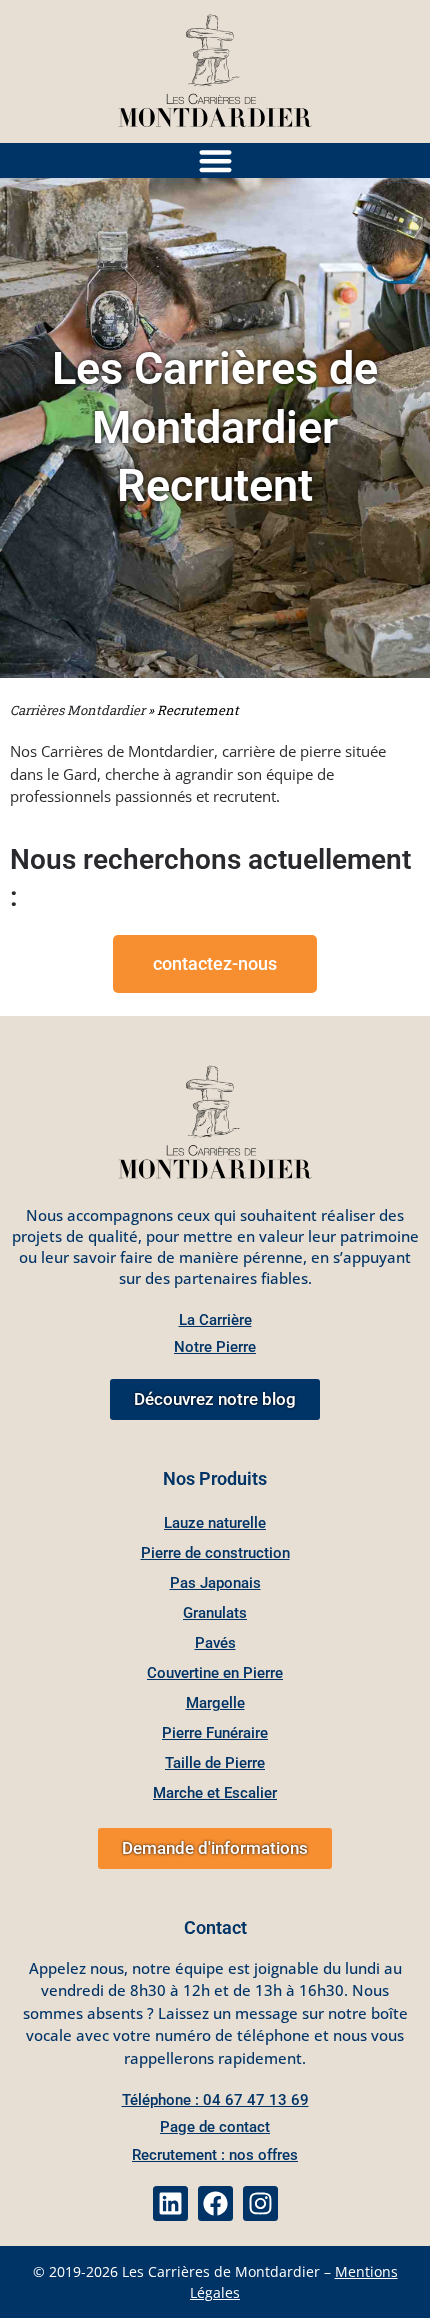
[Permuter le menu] (215, 160)
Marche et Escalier (215, 1793)
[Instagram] (260, 2203)
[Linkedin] (170, 2203)
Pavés (215, 1643)
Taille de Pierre (215, 1763)
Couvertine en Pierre (215, 1673)
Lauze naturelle (215, 1523)
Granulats (215, 1613)
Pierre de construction (215, 1553)
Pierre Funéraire (215, 1733)
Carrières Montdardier (77, 710)
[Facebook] (215, 2203)
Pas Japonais (215, 1583)
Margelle (215, 1703)
